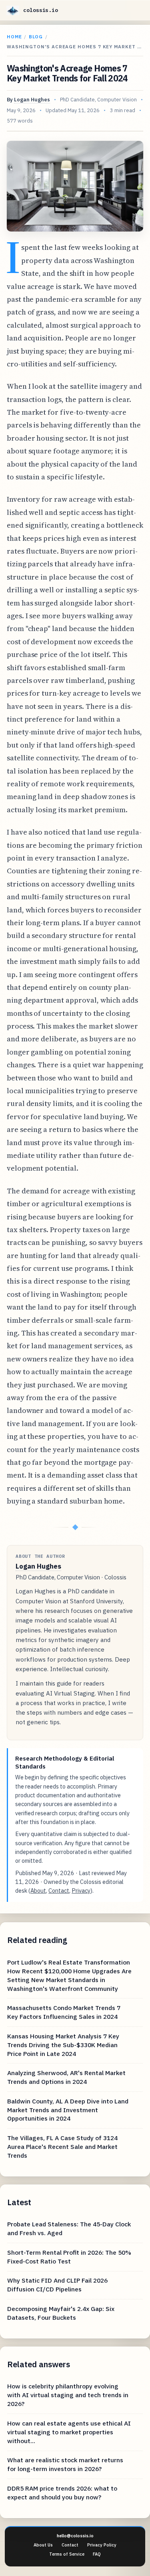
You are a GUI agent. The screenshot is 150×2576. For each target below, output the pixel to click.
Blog (36, 37)
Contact (59, 1890)
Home (14, 37)
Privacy (81, 1890)
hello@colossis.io (75, 2536)
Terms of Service (67, 2554)
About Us (43, 2545)
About (38, 1890)
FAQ (97, 2554)
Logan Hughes (32, 100)
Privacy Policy (102, 2545)
